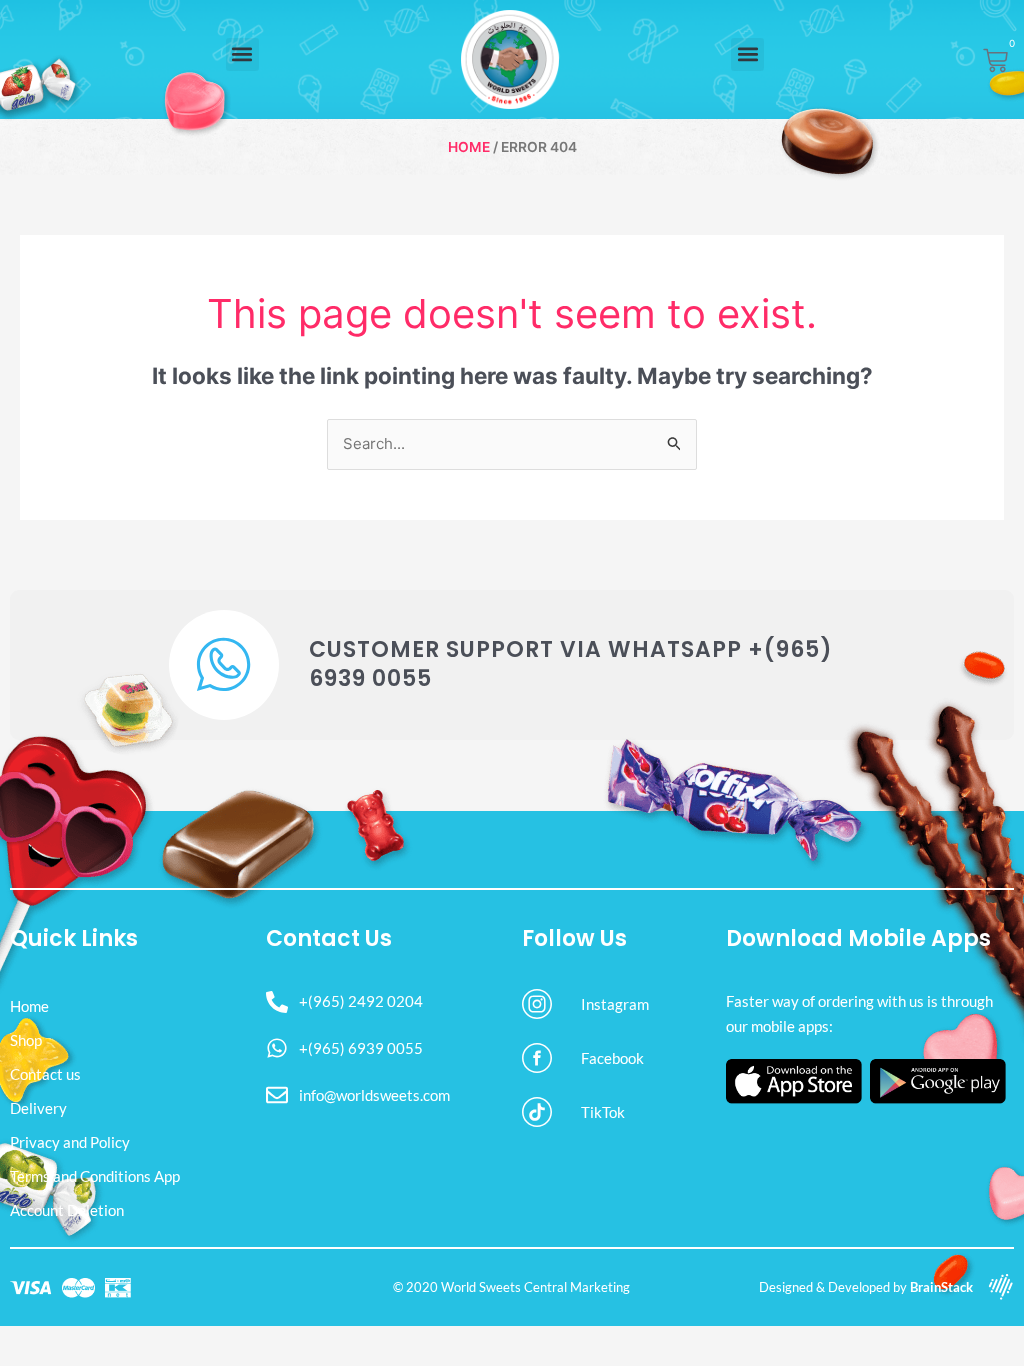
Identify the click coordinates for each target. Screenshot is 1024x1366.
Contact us (45, 1074)
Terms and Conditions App (95, 1176)
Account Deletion (67, 1210)
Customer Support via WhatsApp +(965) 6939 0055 (571, 664)
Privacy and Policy (70, 1142)
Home (469, 147)
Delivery (38, 1108)
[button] (242, 54)
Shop (26, 1040)
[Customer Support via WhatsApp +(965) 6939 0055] (224, 665)
